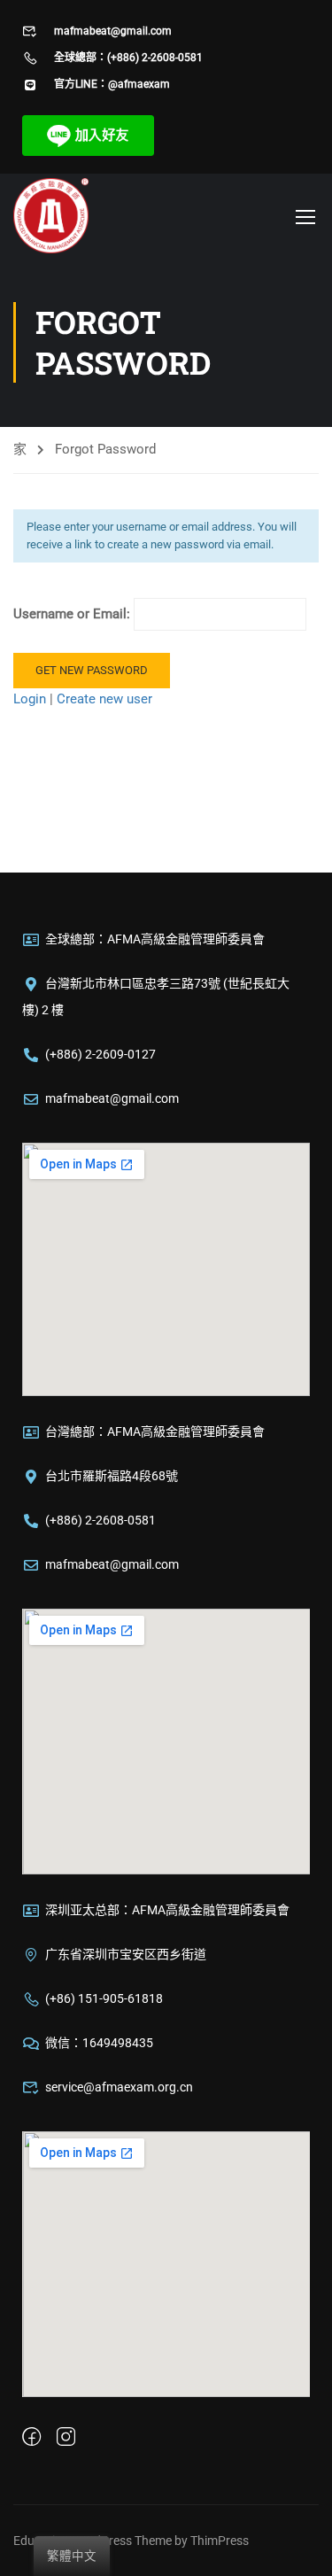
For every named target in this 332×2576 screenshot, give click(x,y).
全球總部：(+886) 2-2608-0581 (128, 58)
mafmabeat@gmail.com (113, 31)
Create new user (104, 699)
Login (31, 699)
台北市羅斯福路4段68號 (112, 1476)
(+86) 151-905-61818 (104, 1998)
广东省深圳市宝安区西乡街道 (126, 1954)
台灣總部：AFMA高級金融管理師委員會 (155, 1432)
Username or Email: (73, 614)
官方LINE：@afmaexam (112, 84)
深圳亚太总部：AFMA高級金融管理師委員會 (167, 1910)
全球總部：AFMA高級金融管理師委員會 (155, 939)
